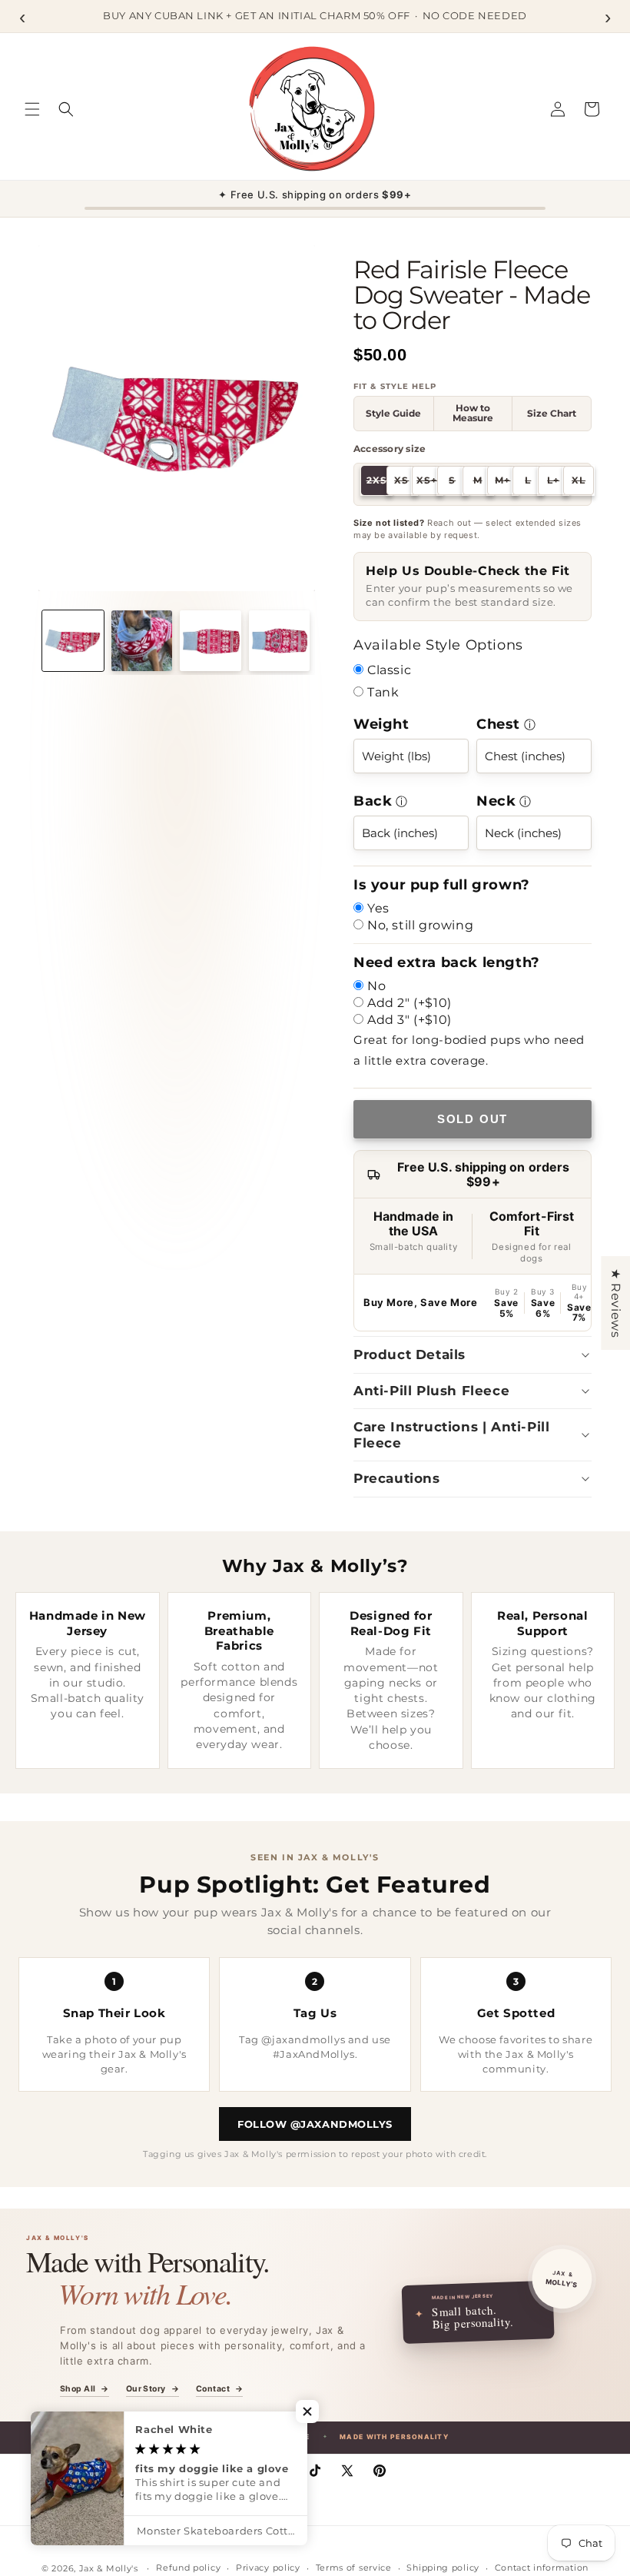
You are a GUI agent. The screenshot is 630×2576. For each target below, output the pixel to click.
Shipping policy (443, 2568)
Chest (498, 724)
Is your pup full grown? (442, 885)
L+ (558, 482)
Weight (381, 724)
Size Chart (552, 414)
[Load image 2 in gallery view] (142, 641)
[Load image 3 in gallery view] (211, 641)
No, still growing (420, 925)
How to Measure (473, 413)
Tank (383, 692)
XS (406, 482)
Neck (496, 801)
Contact (219, 2390)
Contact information (542, 2568)
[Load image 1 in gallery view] (73, 641)
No (376, 986)
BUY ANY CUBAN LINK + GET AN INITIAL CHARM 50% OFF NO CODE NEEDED (315, 15)
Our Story (153, 2390)
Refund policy (188, 2568)
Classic (389, 670)
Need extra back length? (447, 962)
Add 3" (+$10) (409, 1020)
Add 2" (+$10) (409, 1003)
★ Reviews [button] (616, 1302)
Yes (378, 908)
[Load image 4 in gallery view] (280, 641)
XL (583, 482)
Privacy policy (268, 2568)
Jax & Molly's (109, 2568)
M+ (506, 482)
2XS (379, 482)
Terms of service (354, 2568)
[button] (32, 109)
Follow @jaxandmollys (315, 2124)
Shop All (85, 2390)
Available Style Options (438, 645)
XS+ (429, 482)
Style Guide (393, 414)
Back (373, 801)
